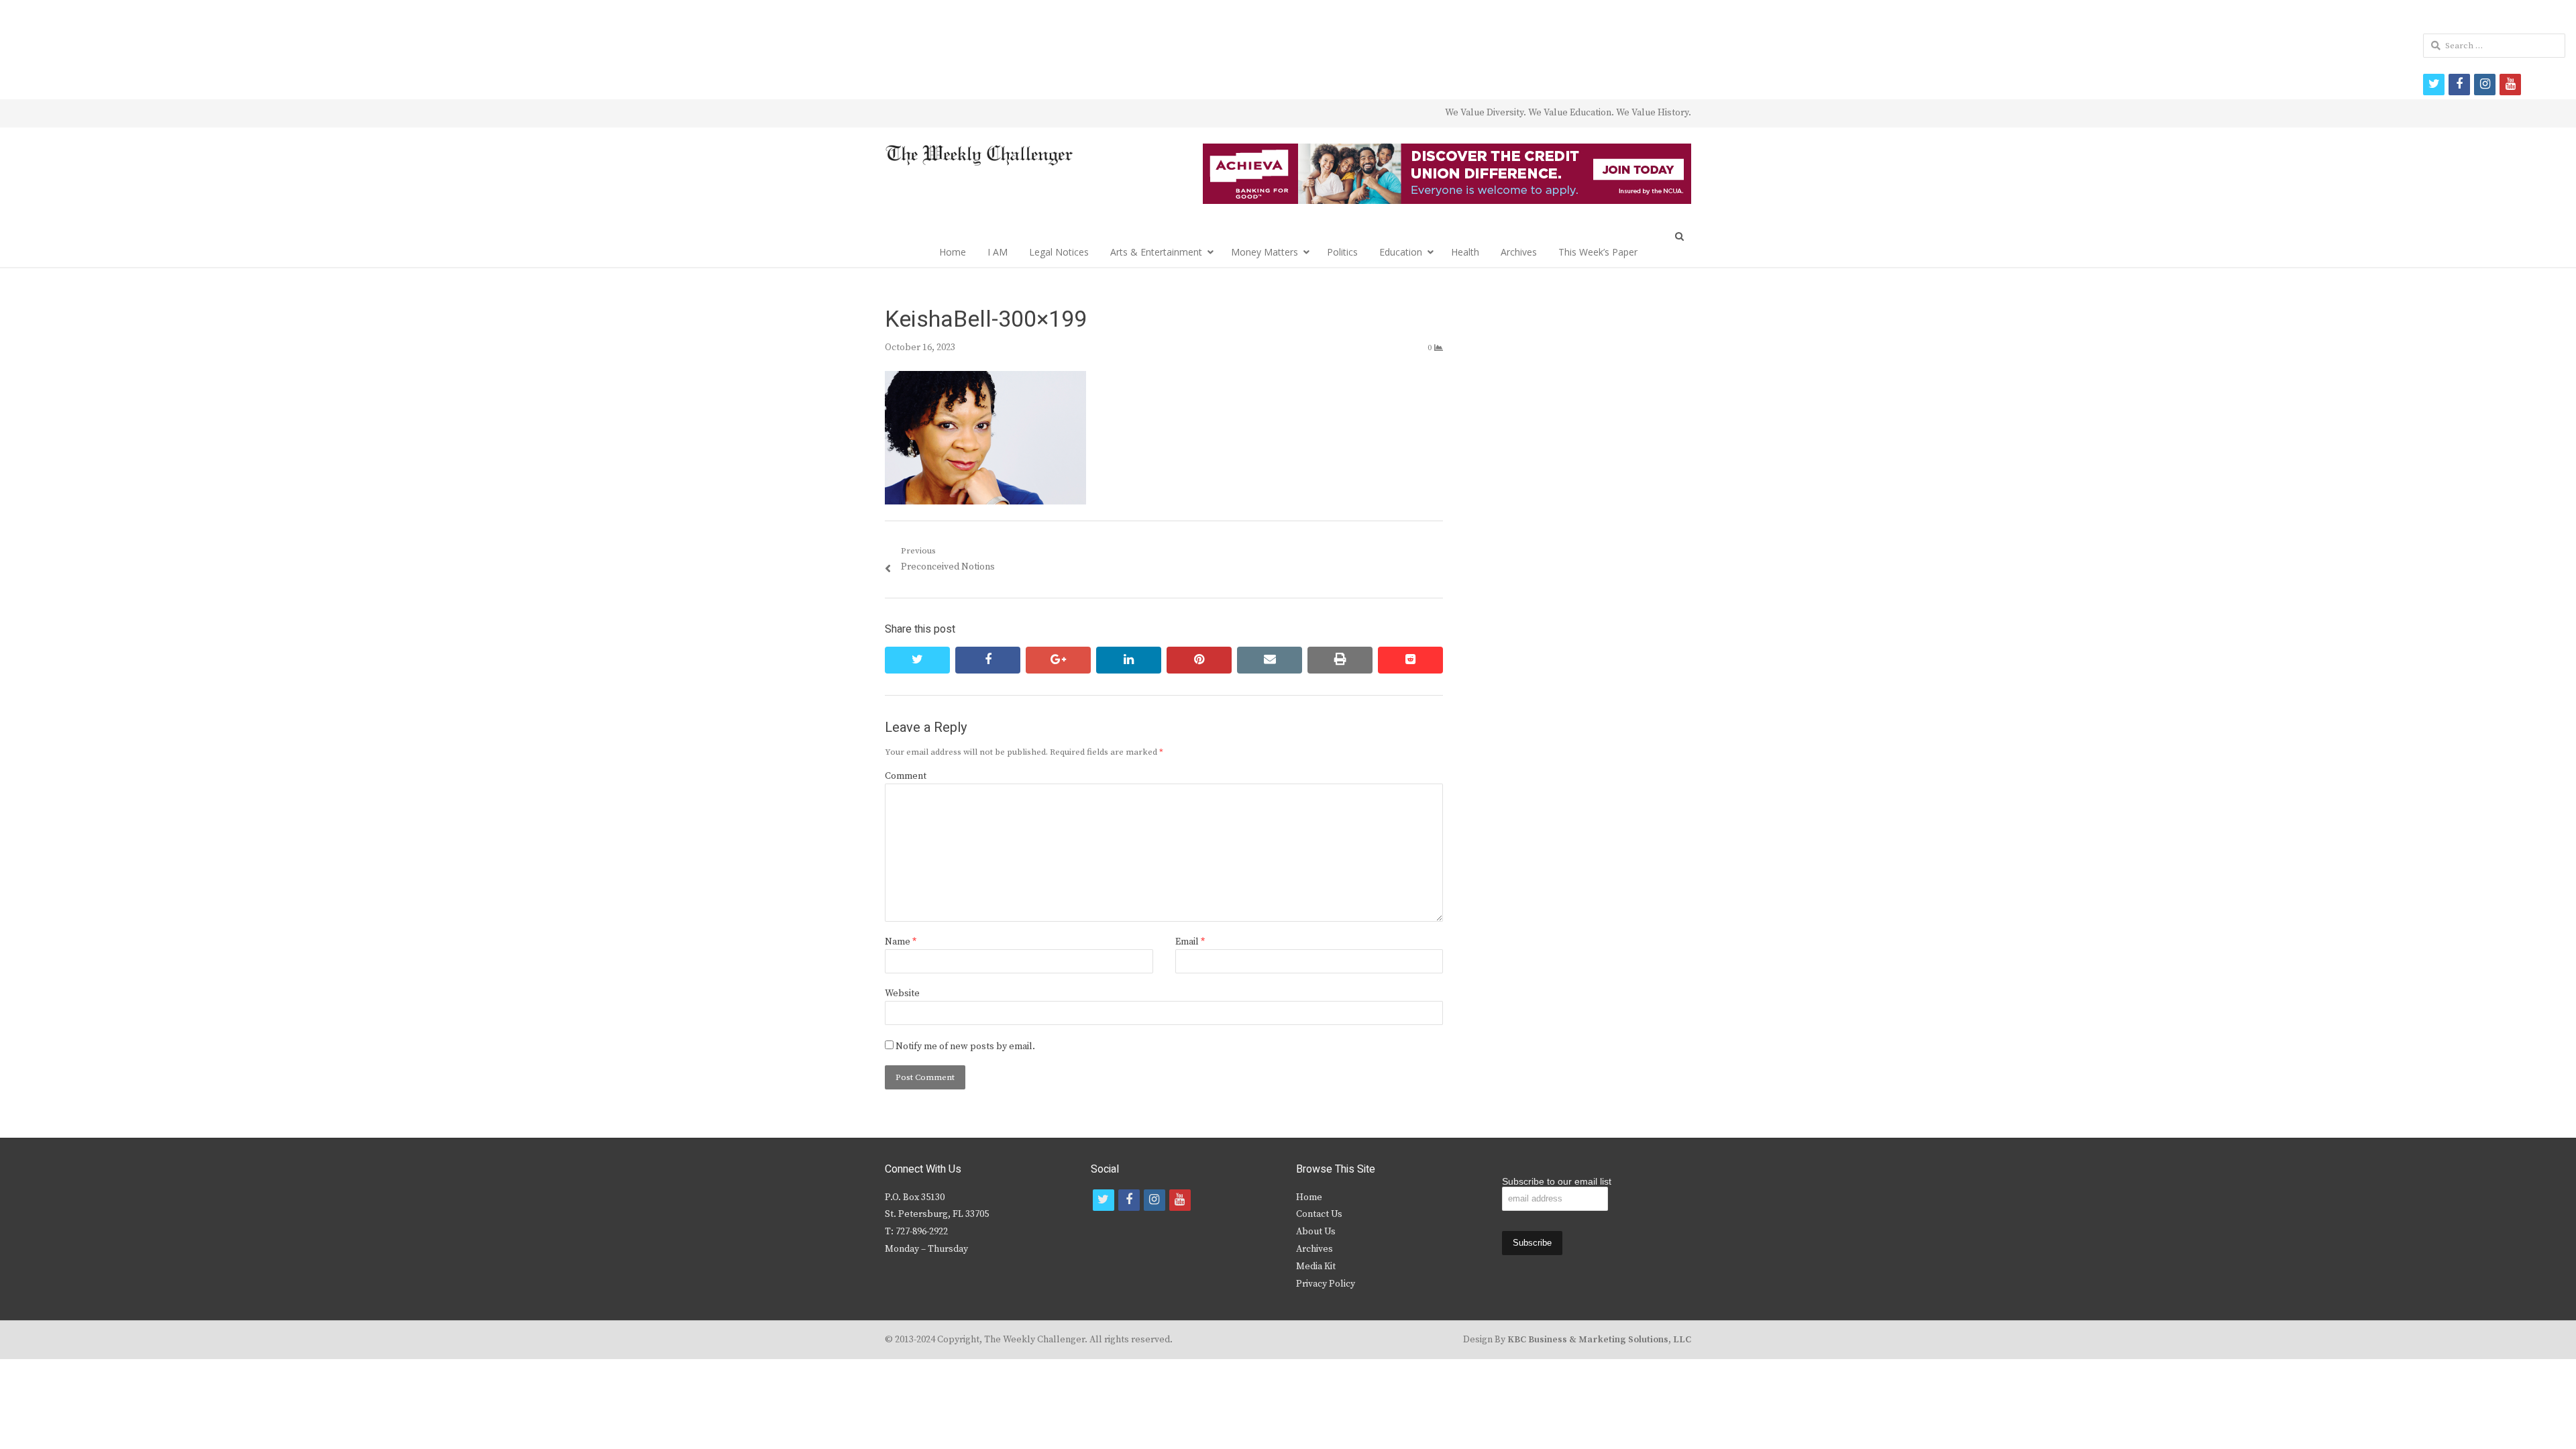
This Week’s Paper (1598, 252)
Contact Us (1319, 1214)
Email (1190, 942)
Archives (1519, 252)
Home (953, 252)
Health (1465, 252)
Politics (1342, 252)
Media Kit (1316, 1267)
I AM (998, 252)
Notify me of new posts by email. (965, 1046)
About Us (1316, 1232)
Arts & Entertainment (1156, 252)
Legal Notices (1059, 252)
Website (902, 994)
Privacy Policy (1326, 1284)
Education (1401, 252)
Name (901, 942)
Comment (906, 776)
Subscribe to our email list (1557, 1181)
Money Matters (1265, 252)
